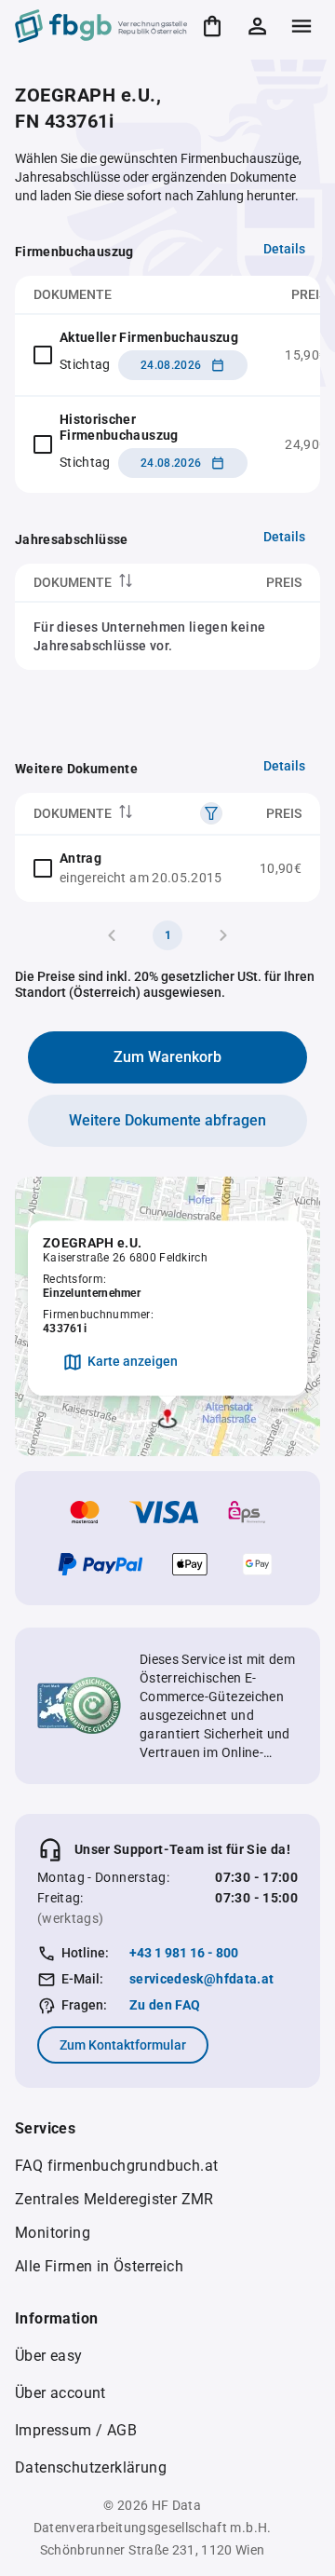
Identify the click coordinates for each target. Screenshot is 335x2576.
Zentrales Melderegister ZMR (114, 2199)
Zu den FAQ (165, 2005)
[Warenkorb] (212, 26)
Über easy (49, 2356)
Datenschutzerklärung (91, 2467)
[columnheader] (114, 583)
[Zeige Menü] (301, 26)
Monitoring (53, 2233)
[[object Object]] (211, 813)
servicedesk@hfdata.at (201, 1979)
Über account (60, 2393)
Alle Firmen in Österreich (99, 2266)
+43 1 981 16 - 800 (184, 1953)
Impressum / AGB (76, 2430)
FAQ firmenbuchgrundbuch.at (116, 2166)
